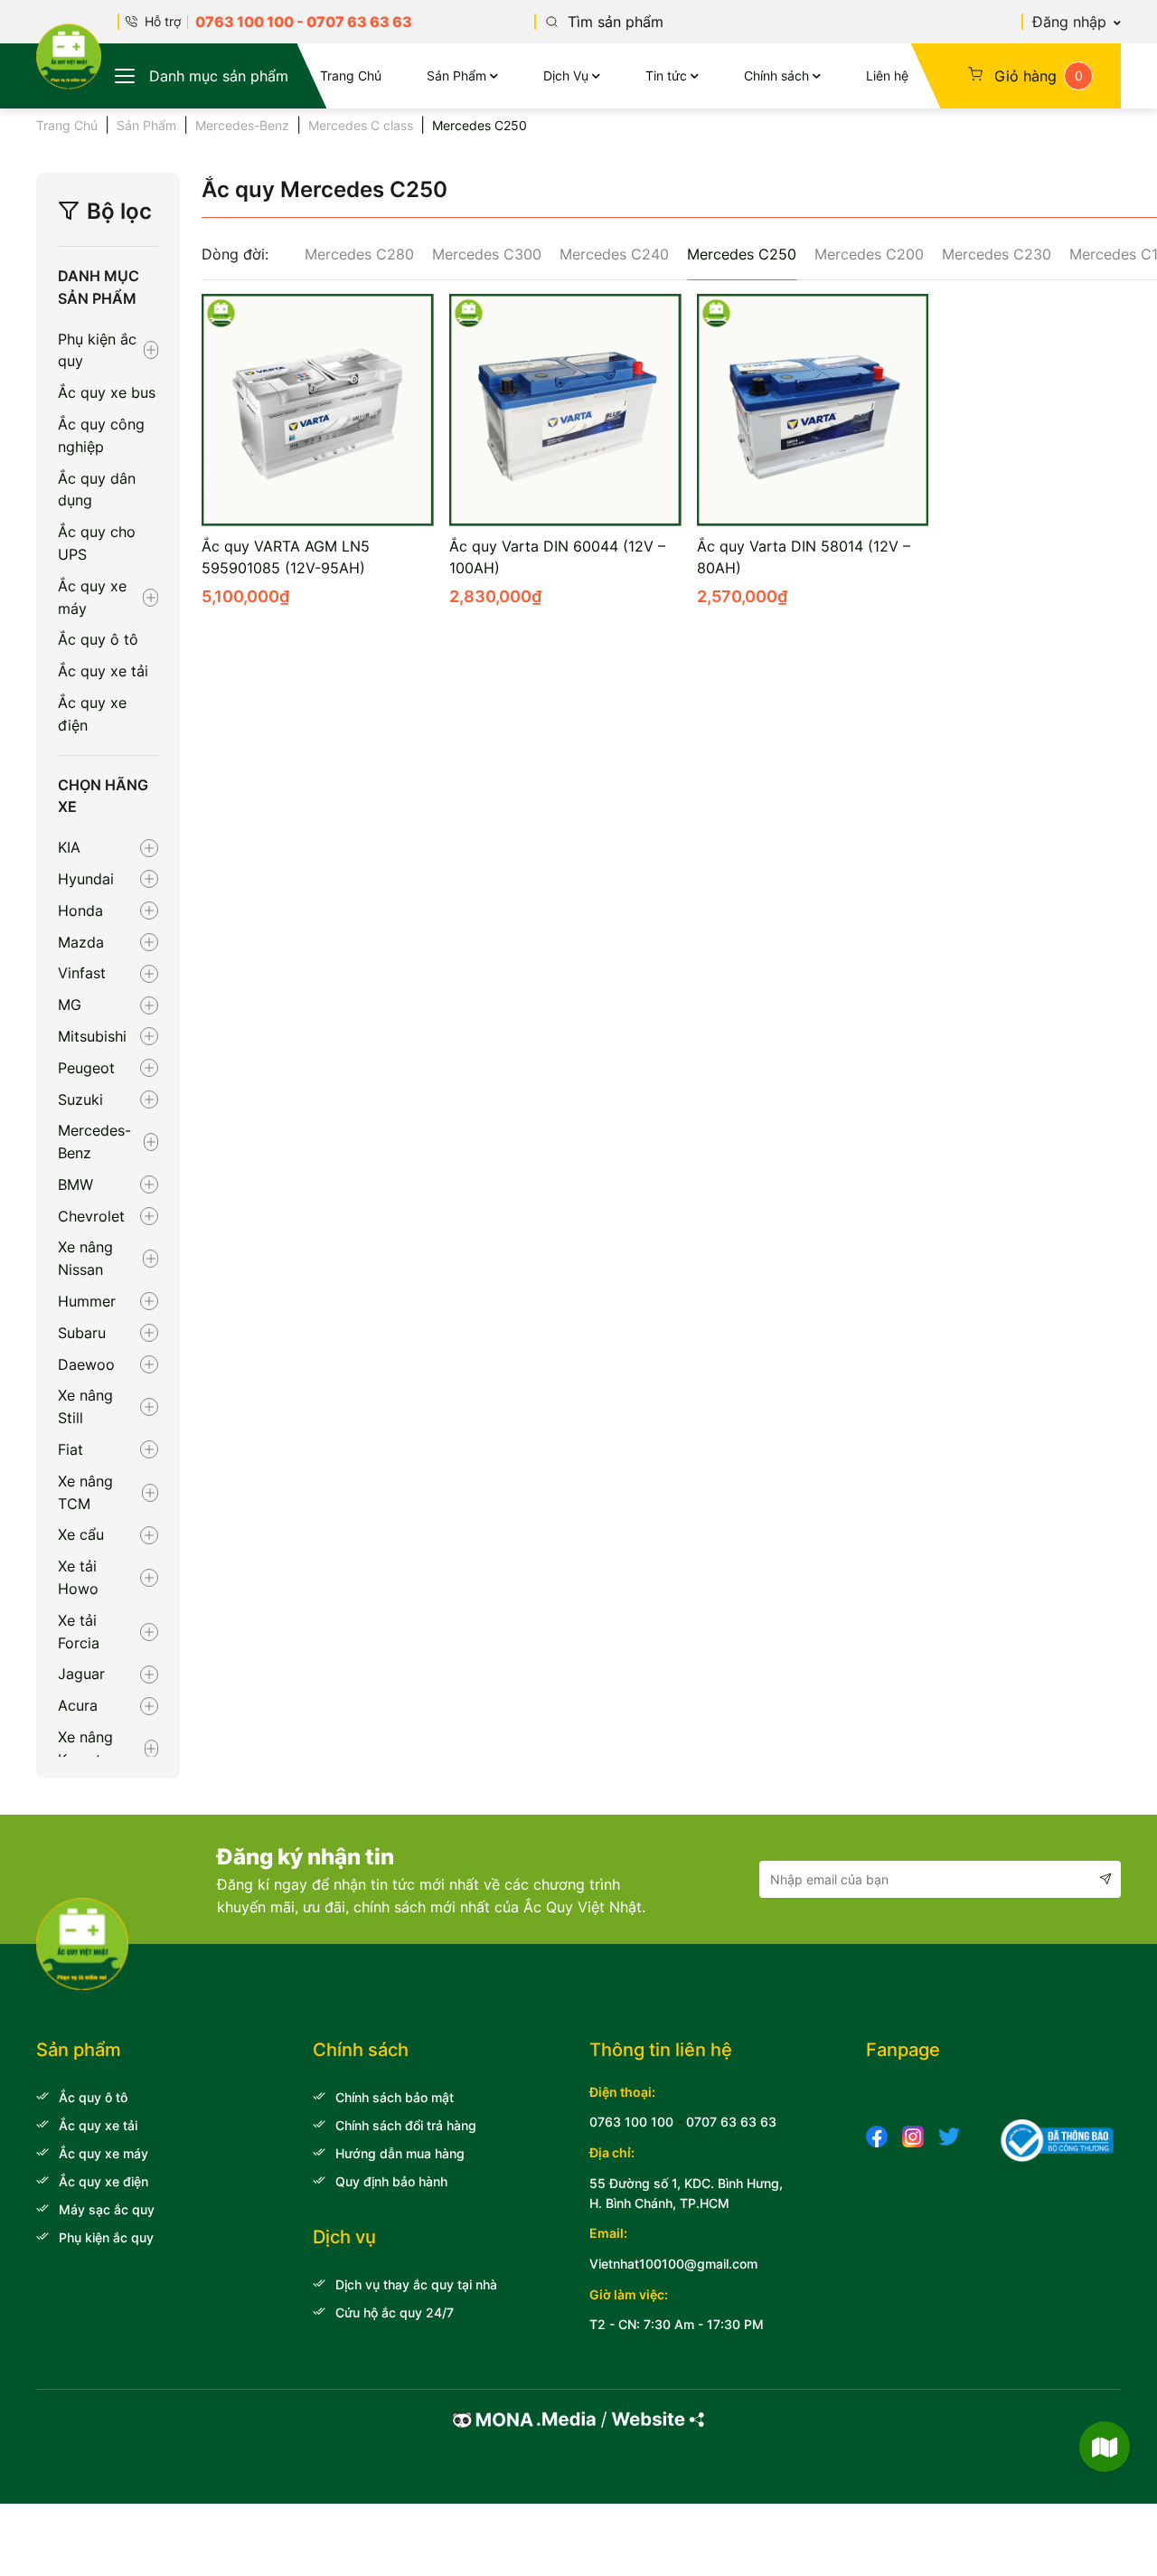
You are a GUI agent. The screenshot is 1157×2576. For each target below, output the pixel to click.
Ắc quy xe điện (92, 714)
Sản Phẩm (456, 75)
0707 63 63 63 (359, 22)
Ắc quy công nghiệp (101, 435)
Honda (80, 911)
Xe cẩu (81, 1534)
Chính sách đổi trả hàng (406, 2125)
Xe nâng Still (85, 1406)
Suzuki (80, 1099)
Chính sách (776, 75)
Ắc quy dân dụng (97, 490)
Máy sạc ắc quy (107, 2209)
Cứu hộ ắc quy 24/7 (395, 2312)
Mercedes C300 (487, 254)
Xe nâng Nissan (85, 1258)
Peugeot (86, 1068)
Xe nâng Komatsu (87, 1748)
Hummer (87, 1301)
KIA (69, 847)
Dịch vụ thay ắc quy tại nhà (416, 2284)
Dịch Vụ (566, 75)
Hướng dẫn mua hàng (400, 2153)
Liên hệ (887, 75)
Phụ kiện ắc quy (97, 350)
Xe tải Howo (78, 1577)
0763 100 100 (245, 22)
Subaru (82, 1333)
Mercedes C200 (869, 254)
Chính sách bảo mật (395, 2097)
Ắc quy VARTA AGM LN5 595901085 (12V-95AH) (286, 557)
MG (70, 1005)
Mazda (81, 942)
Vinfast (82, 973)
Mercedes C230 (997, 254)
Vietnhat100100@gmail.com (673, 2264)
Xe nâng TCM (85, 1492)
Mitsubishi (92, 1036)
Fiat (71, 1449)
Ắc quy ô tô (98, 639)
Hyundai (86, 879)
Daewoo (86, 1364)
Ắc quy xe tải (103, 671)
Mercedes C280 (359, 254)
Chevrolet (91, 1216)
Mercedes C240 (614, 254)
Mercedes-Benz (242, 125)
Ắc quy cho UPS (97, 543)
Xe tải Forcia (79, 1632)
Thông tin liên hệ (661, 2050)
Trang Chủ (351, 75)
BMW (75, 1184)
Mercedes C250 (742, 254)
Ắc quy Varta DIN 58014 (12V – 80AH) (804, 557)
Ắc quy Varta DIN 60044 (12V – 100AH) (557, 557)
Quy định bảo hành (391, 2181)
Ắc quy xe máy (92, 597)
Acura (78, 1705)
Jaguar (81, 1674)
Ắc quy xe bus (107, 392)
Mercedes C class (361, 125)
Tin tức (666, 75)
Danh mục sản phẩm (219, 76)
